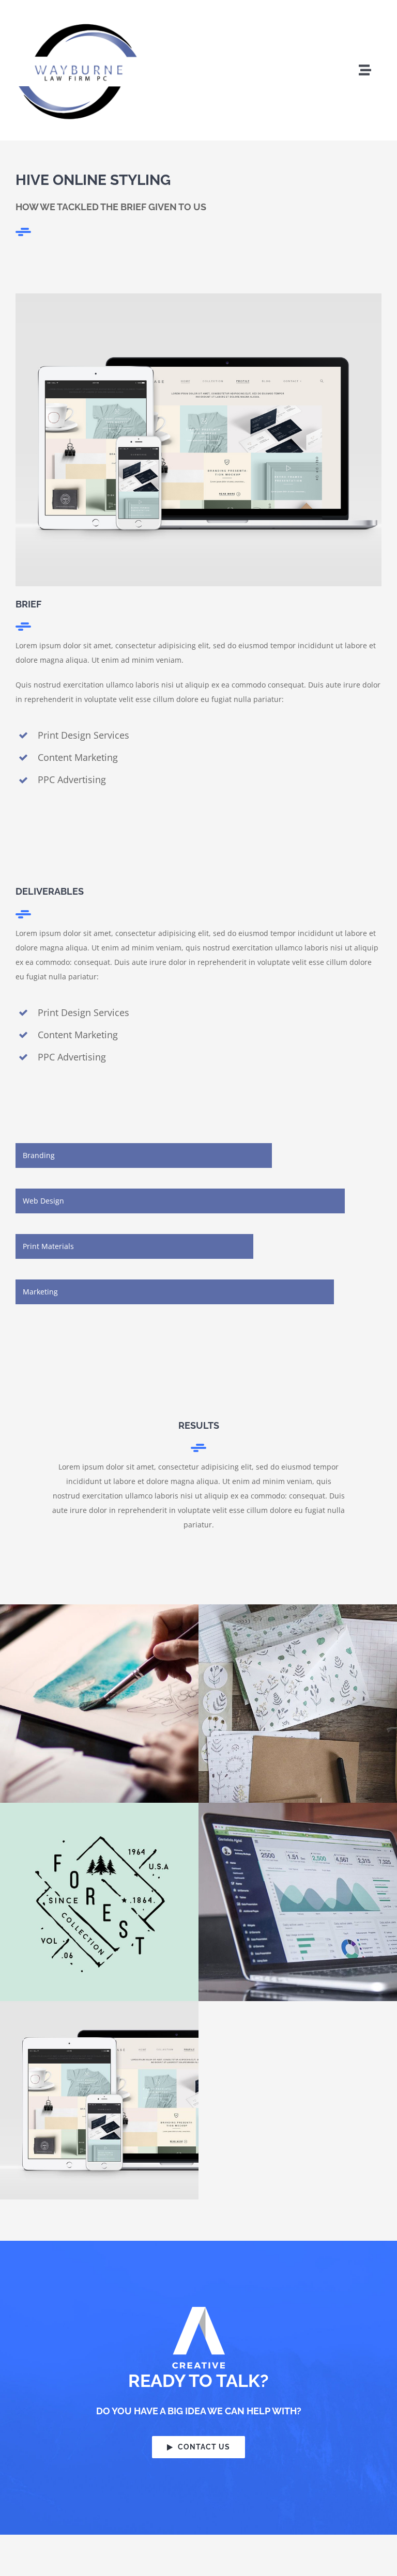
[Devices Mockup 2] (198, 297)
